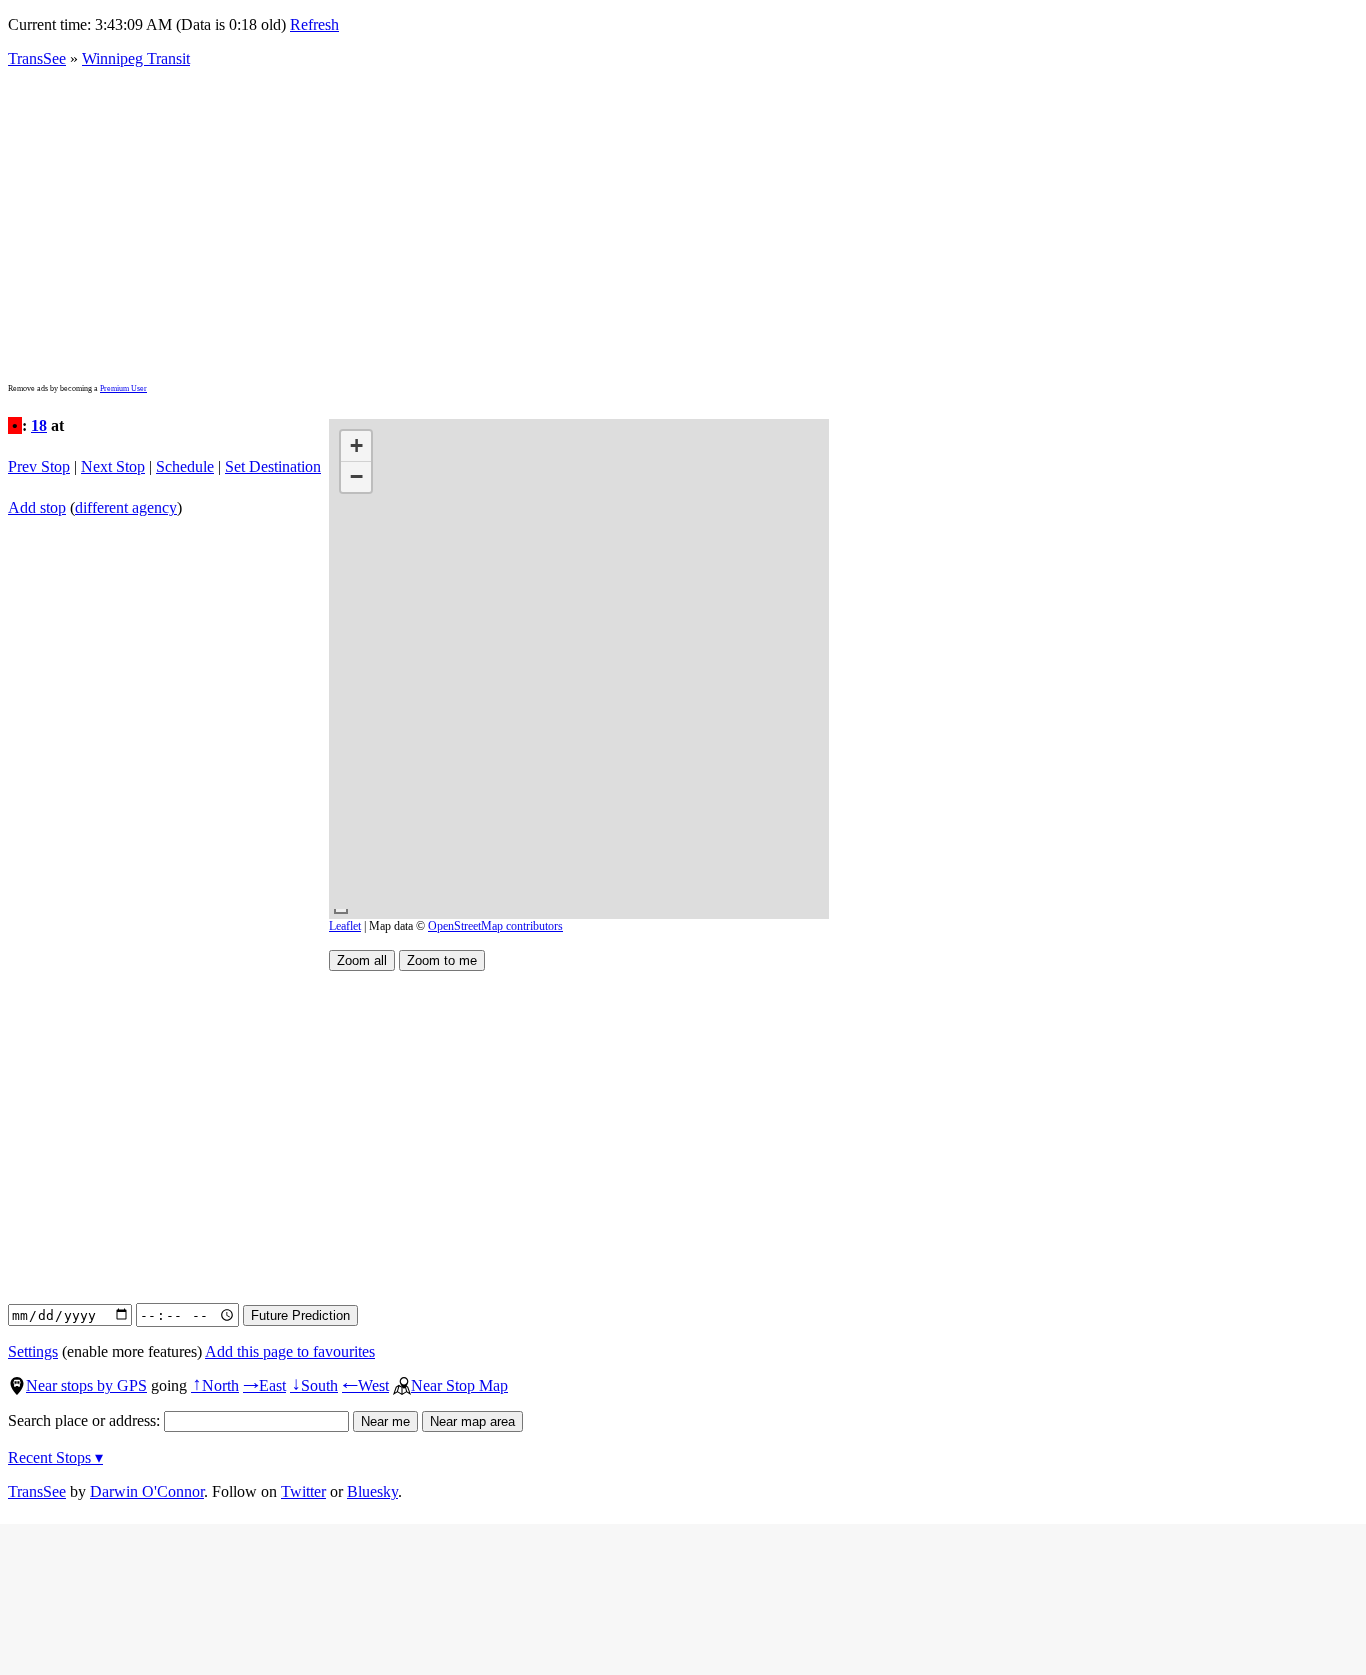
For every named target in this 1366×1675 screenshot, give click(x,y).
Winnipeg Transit (136, 58)
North (215, 1385)
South (314, 1385)
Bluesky (372, 1491)
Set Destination (273, 466)
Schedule (185, 466)
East (264, 1385)
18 (39, 425)
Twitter (303, 1491)
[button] (356, 446)
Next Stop (113, 466)
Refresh (314, 24)
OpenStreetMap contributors (495, 926)
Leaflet (345, 926)
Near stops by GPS (86, 1385)
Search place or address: (86, 1420)
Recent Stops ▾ (55, 1457)
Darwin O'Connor (147, 1491)
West (365, 1385)
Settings (33, 1351)
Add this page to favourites (290, 1351)
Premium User (123, 388)
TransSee (37, 58)
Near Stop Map (459, 1385)
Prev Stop (39, 466)
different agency (126, 507)
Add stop (37, 507)
